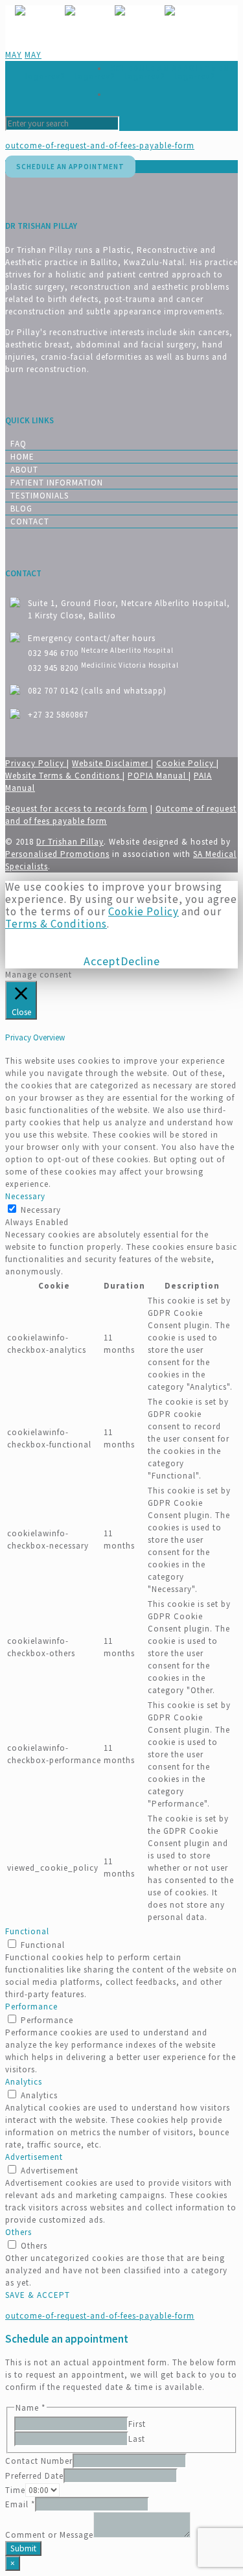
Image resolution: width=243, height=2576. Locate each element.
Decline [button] (140, 961)
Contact (30, 521)
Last (137, 2439)
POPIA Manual (158, 776)
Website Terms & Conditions (64, 776)
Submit (23, 2548)
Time (15, 2490)
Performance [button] (31, 2007)
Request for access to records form (76, 809)
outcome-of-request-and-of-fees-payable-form (100, 146)
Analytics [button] (24, 2082)
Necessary (41, 1210)
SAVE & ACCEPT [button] (38, 2295)
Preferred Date (34, 2476)
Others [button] (18, 2232)
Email (20, 2504)
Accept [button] (102, 961)
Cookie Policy (186, 763)
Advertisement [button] (34, 2157)
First (137, 2424)
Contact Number (39, 2461)
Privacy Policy (36, 763)
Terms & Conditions (56, 924)
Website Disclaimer (111, 763)
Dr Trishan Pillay (70, 842)
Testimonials (40, 496)
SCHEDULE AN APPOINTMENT (173, 68)
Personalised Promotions (57, 854)
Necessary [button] (25, 1196)
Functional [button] (27, 1931)
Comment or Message (49, 2535)
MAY (14, 55)
